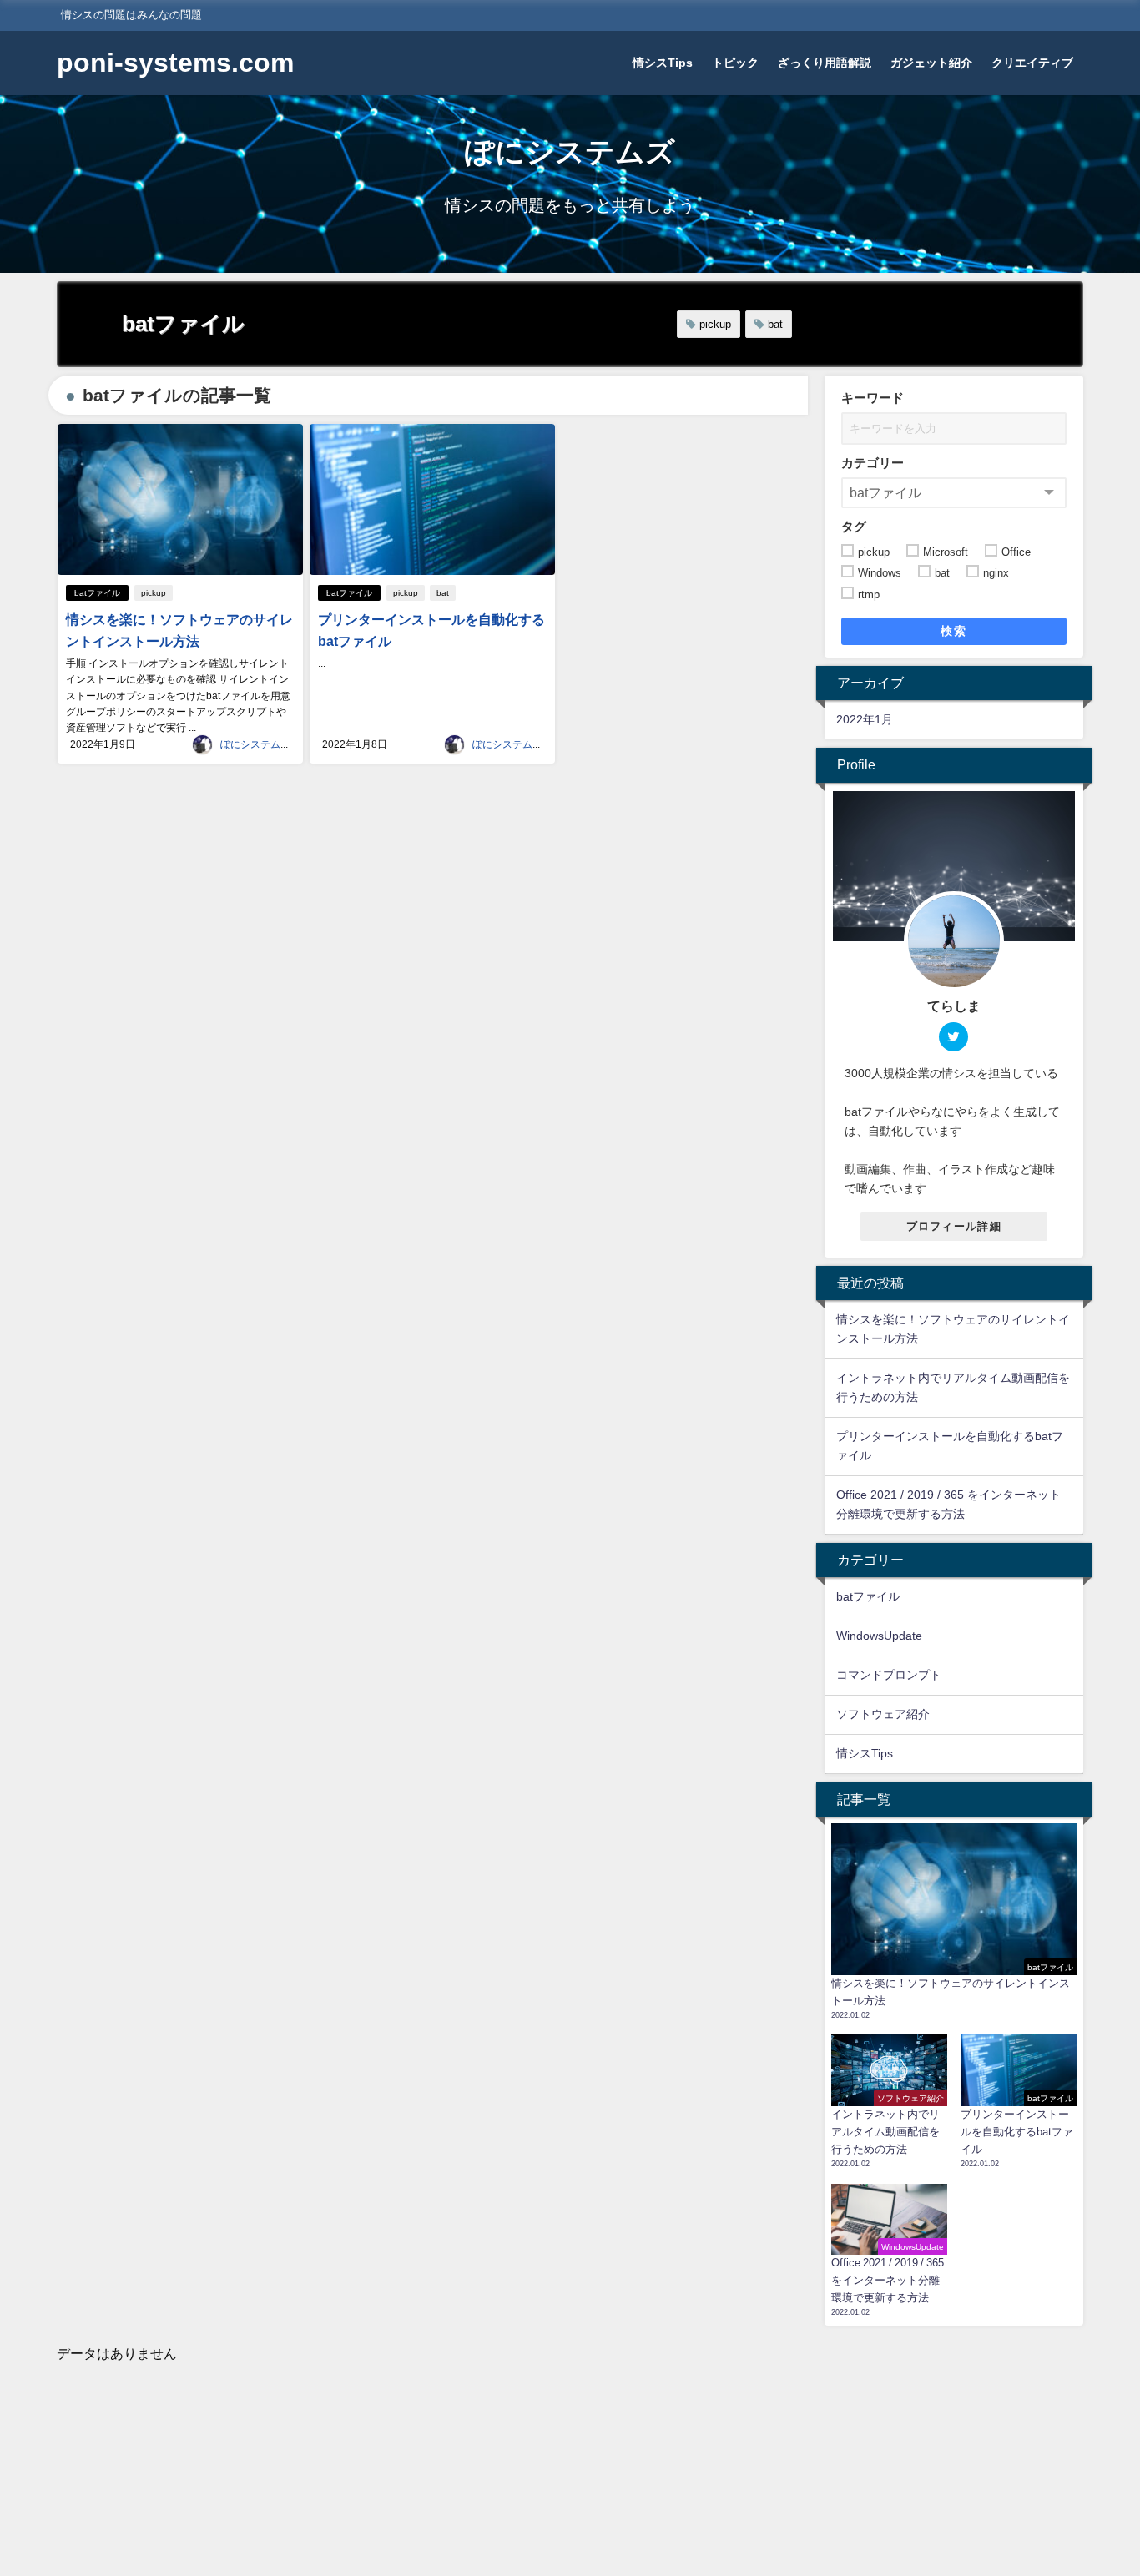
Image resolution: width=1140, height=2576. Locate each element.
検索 (953, 631)
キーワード (873, 398)
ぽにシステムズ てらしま (280, 744)
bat (775, 324)
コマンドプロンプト (889, 1675)
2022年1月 (865, 719)
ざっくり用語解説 (825, 63)
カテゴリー (873, 463)
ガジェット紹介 (931, 63)
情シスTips (663, 63)
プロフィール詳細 (954, 1226)
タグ (854, 526)
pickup (715, 324)
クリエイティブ (1032, 63)
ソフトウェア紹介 (883, 1714)
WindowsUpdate (879, 1636)
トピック (735, 63)
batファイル (97, 593)
